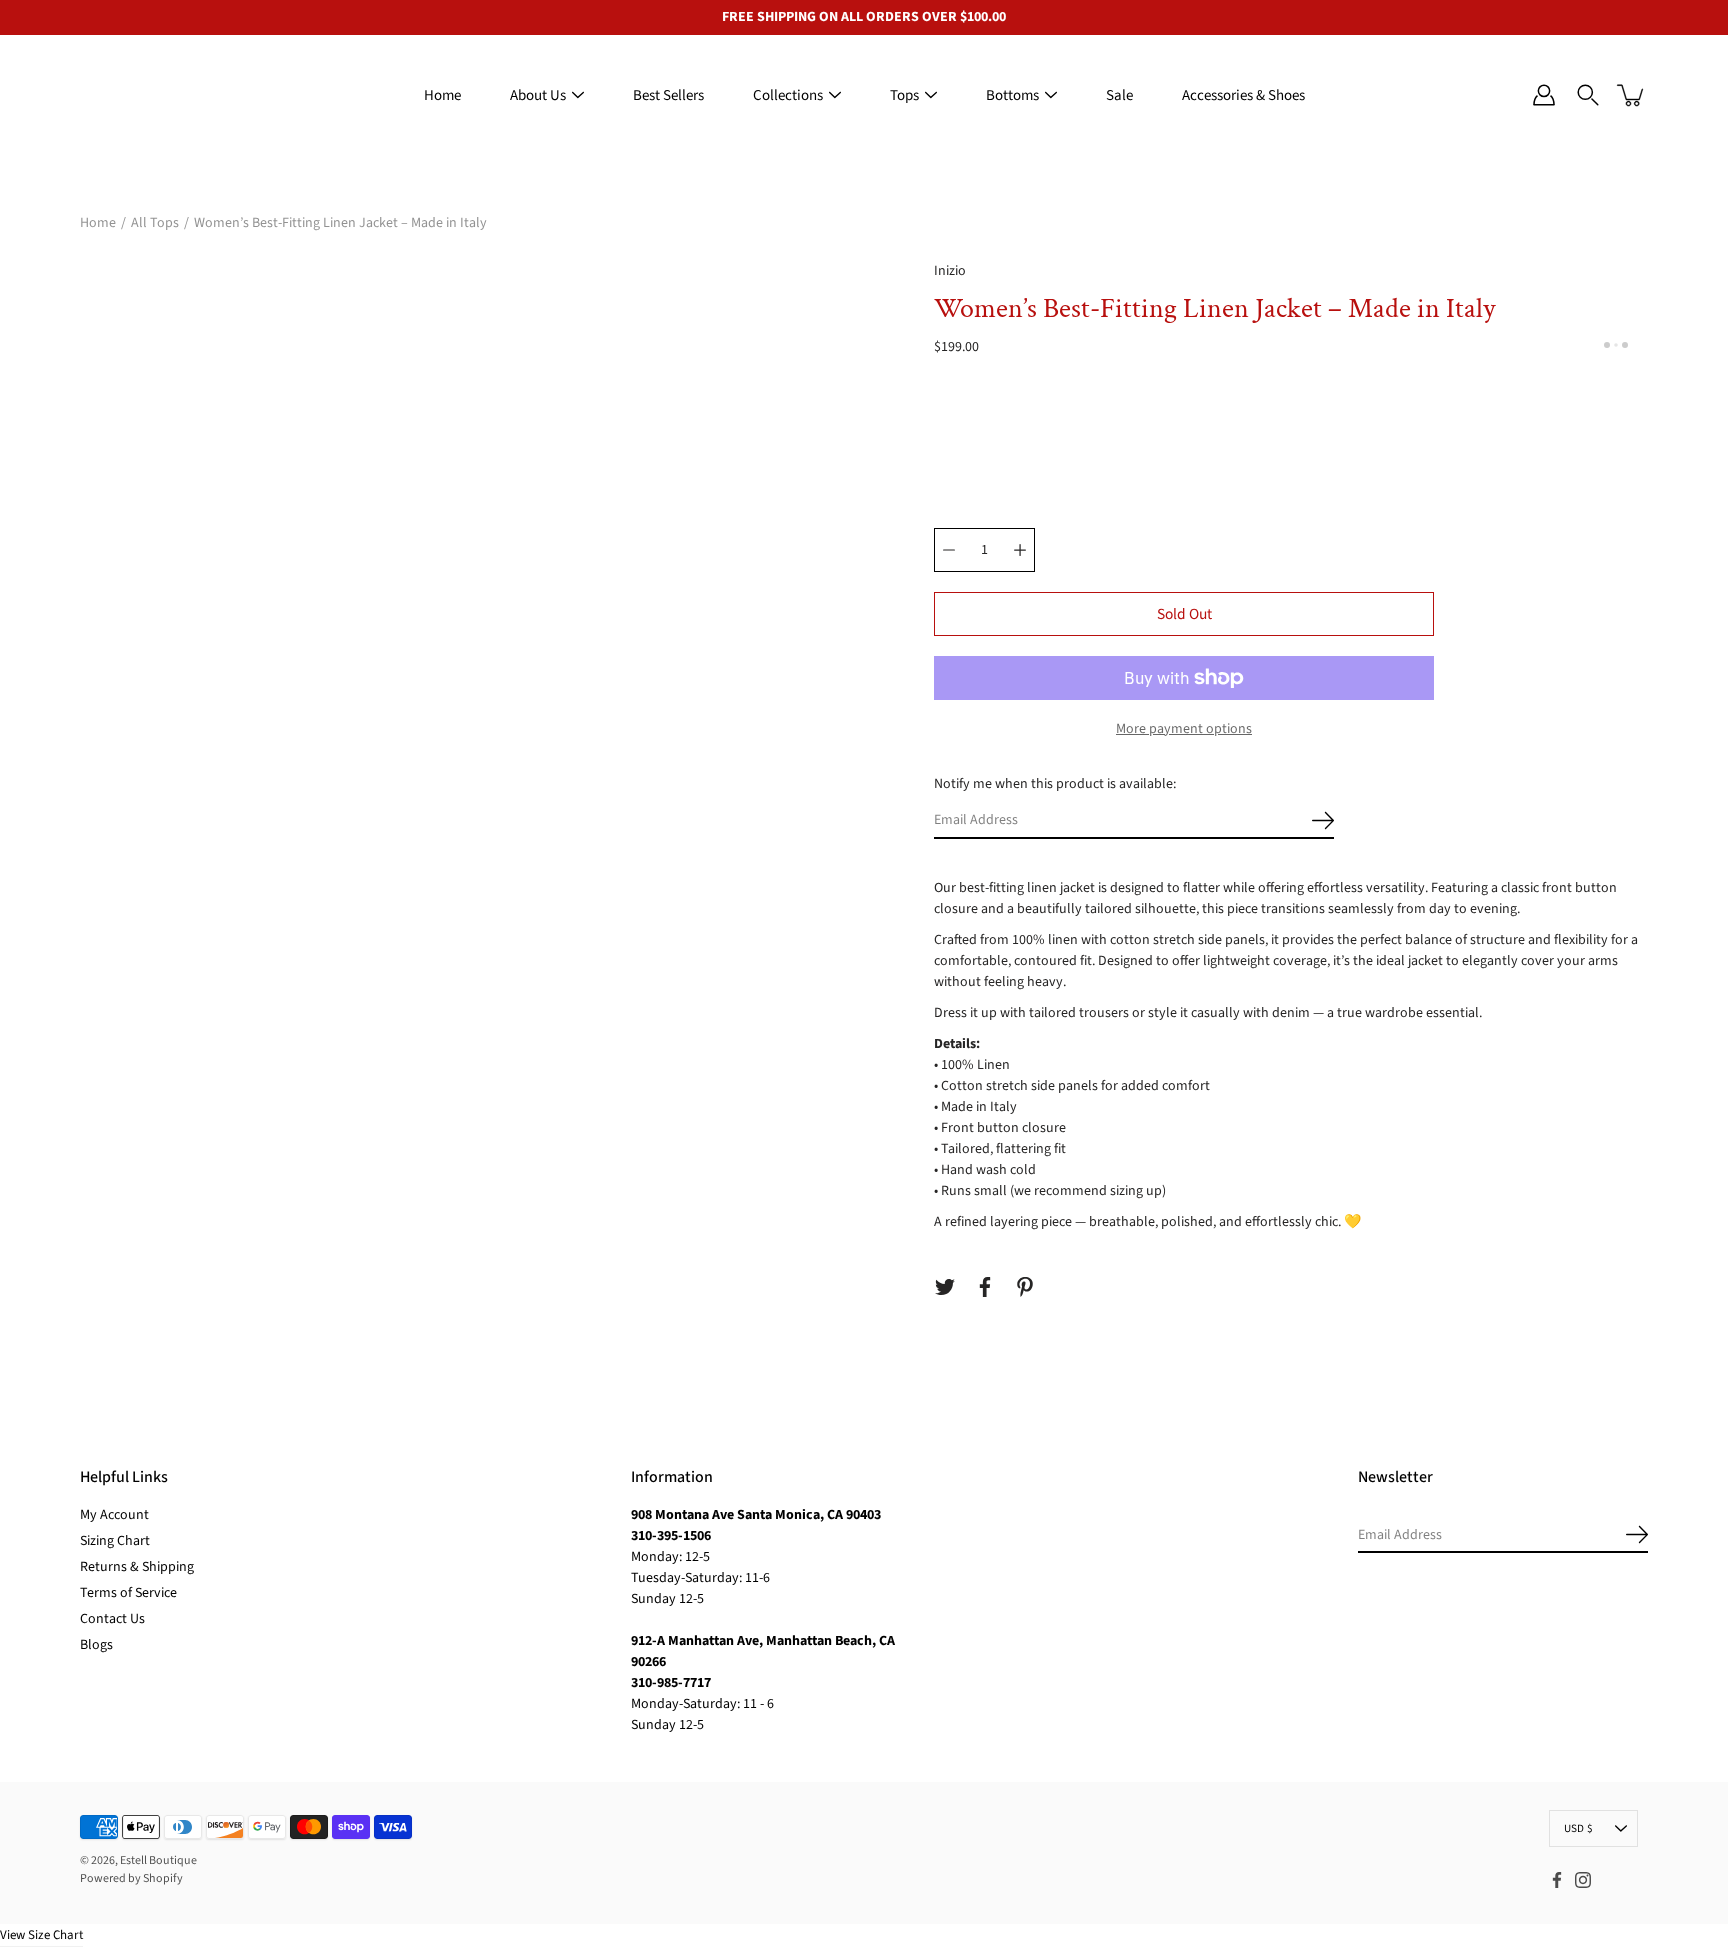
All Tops (155, 223)
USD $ (1578, 1828)
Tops (904, 95)
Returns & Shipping (137, 1567)
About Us (538, 95)
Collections (788, 95)
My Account (114, 1515)
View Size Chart (41, 1935)
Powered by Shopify (131, 1878)
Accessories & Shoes (1243, 95)
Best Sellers (668, 95)
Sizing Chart (115, 1541)
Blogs (96, 1645)
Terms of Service (128, 1593)
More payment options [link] (1184, 729)
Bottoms (1012, 95)
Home (442, 95)
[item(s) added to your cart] (1632, 95)
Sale (1119, 95)
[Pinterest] (1025, 1287)
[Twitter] (945, 1287)
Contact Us (112, 1619)
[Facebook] (985, 1287)
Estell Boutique (158, 1860)
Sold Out (1184, 614)
